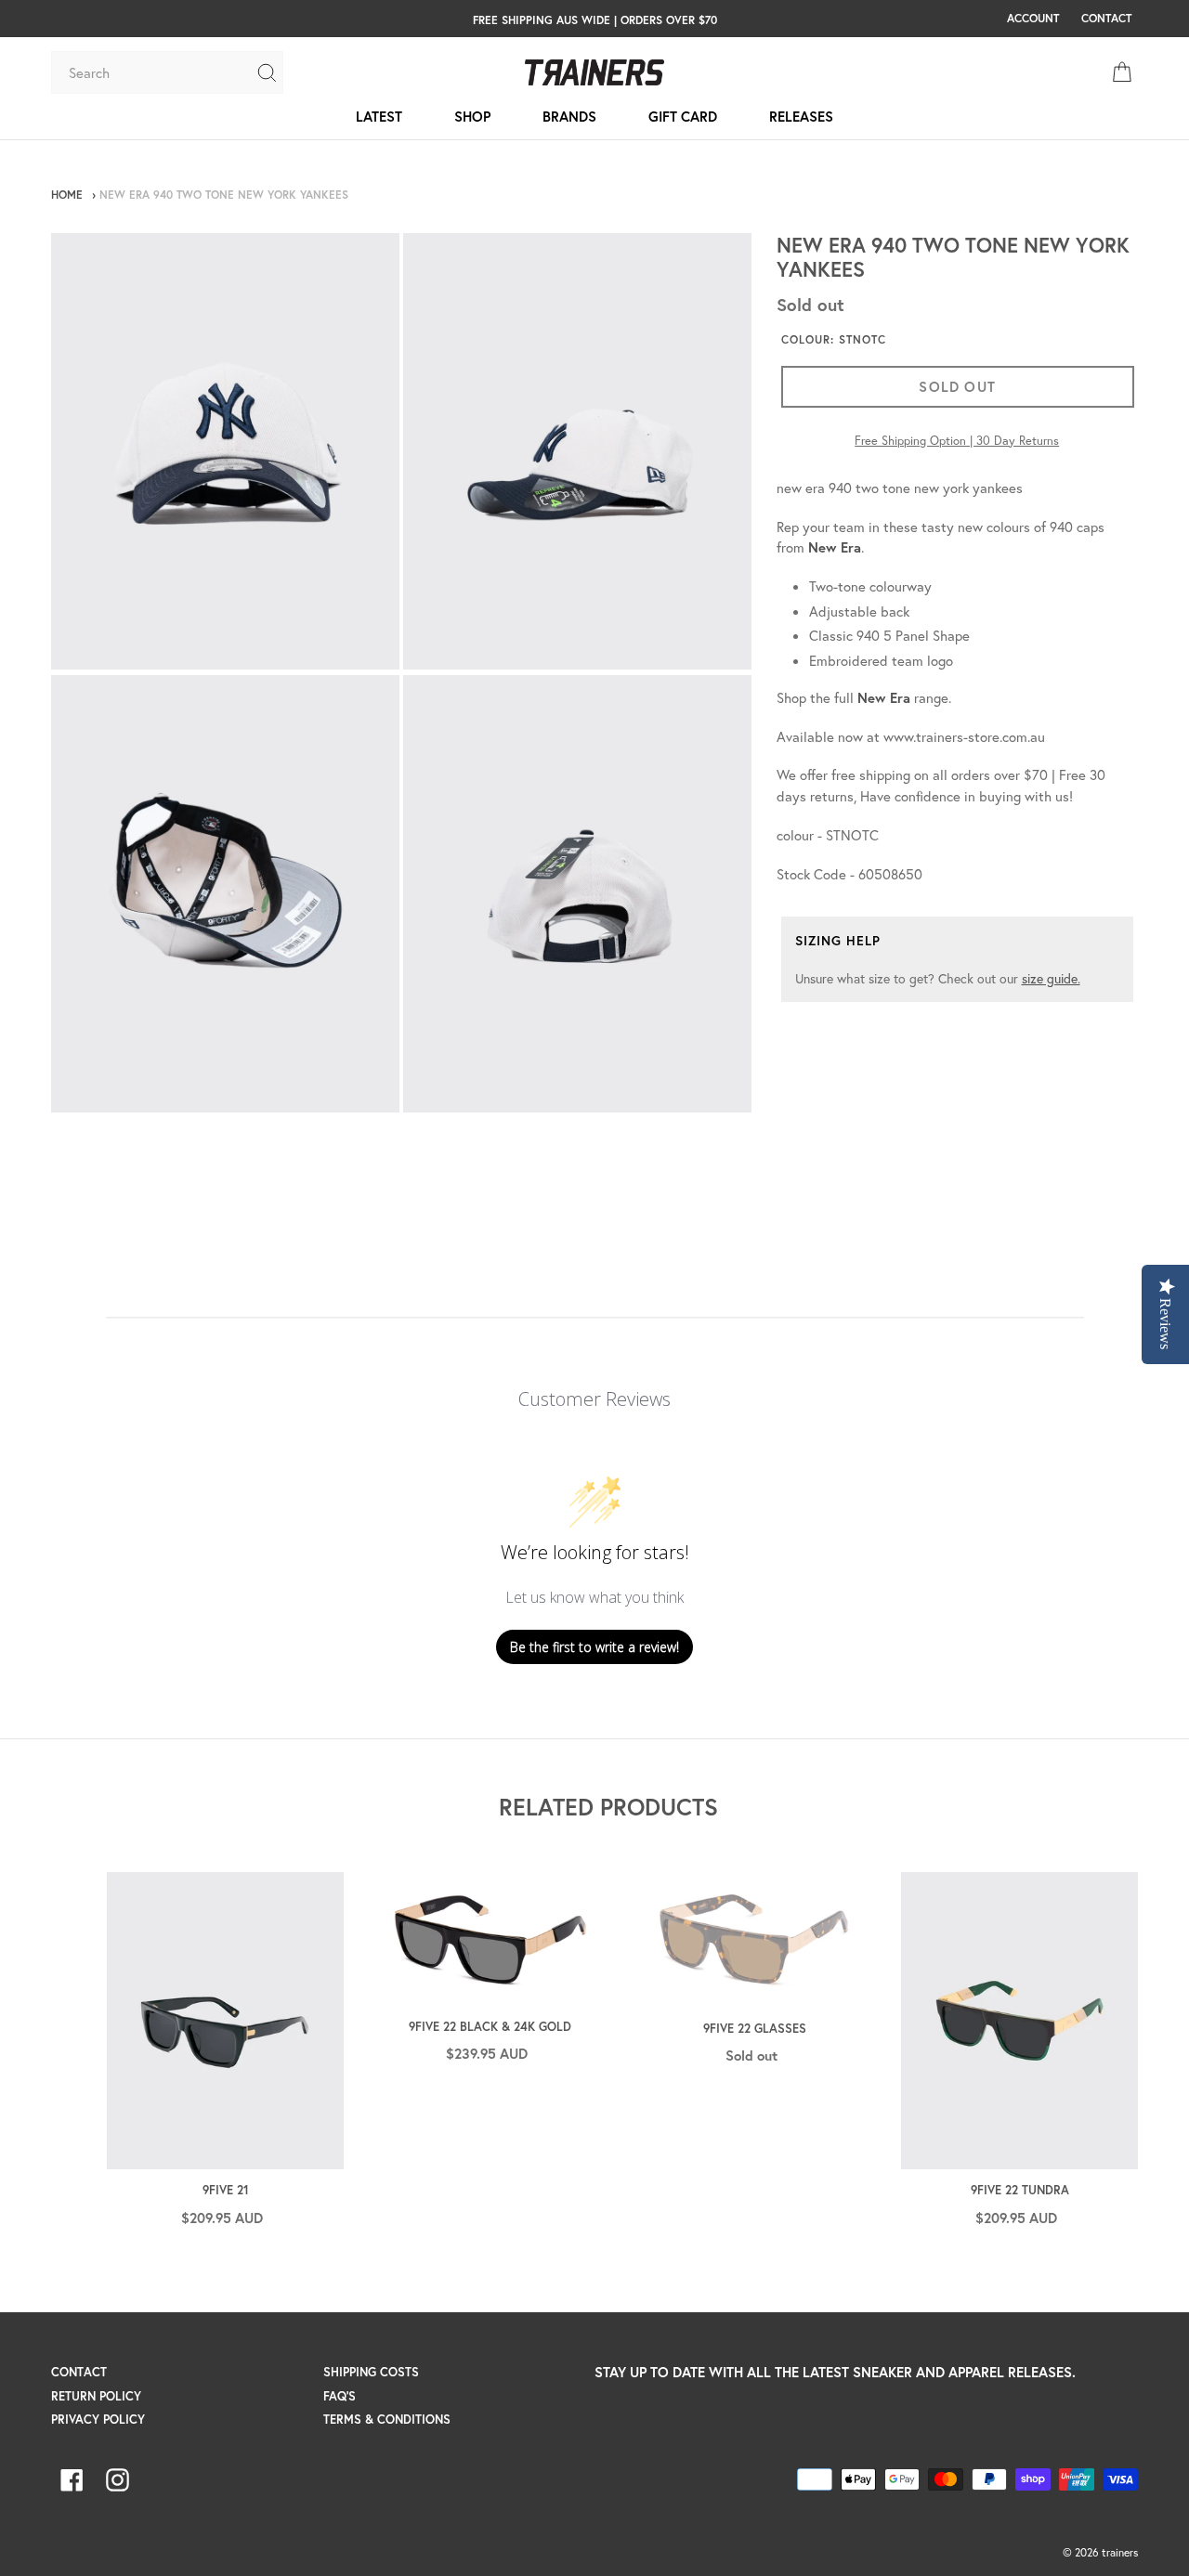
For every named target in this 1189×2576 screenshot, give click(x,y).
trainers (1120, 2552)
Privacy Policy (98, 2420)
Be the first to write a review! (594, 1647)
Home (67, 195)
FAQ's (340, 2396)
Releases (801, 116)
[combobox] (153, 72)
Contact (79, 2372)
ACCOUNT (1033, 18)
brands (569, 116)
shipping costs (371, 2372)
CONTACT (1106, 18)
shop (472, 116)
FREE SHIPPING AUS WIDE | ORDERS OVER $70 (595, 20)
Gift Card (683, 116)
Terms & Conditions (387, 2420)
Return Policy (96, 2396)
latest (379, 116)
